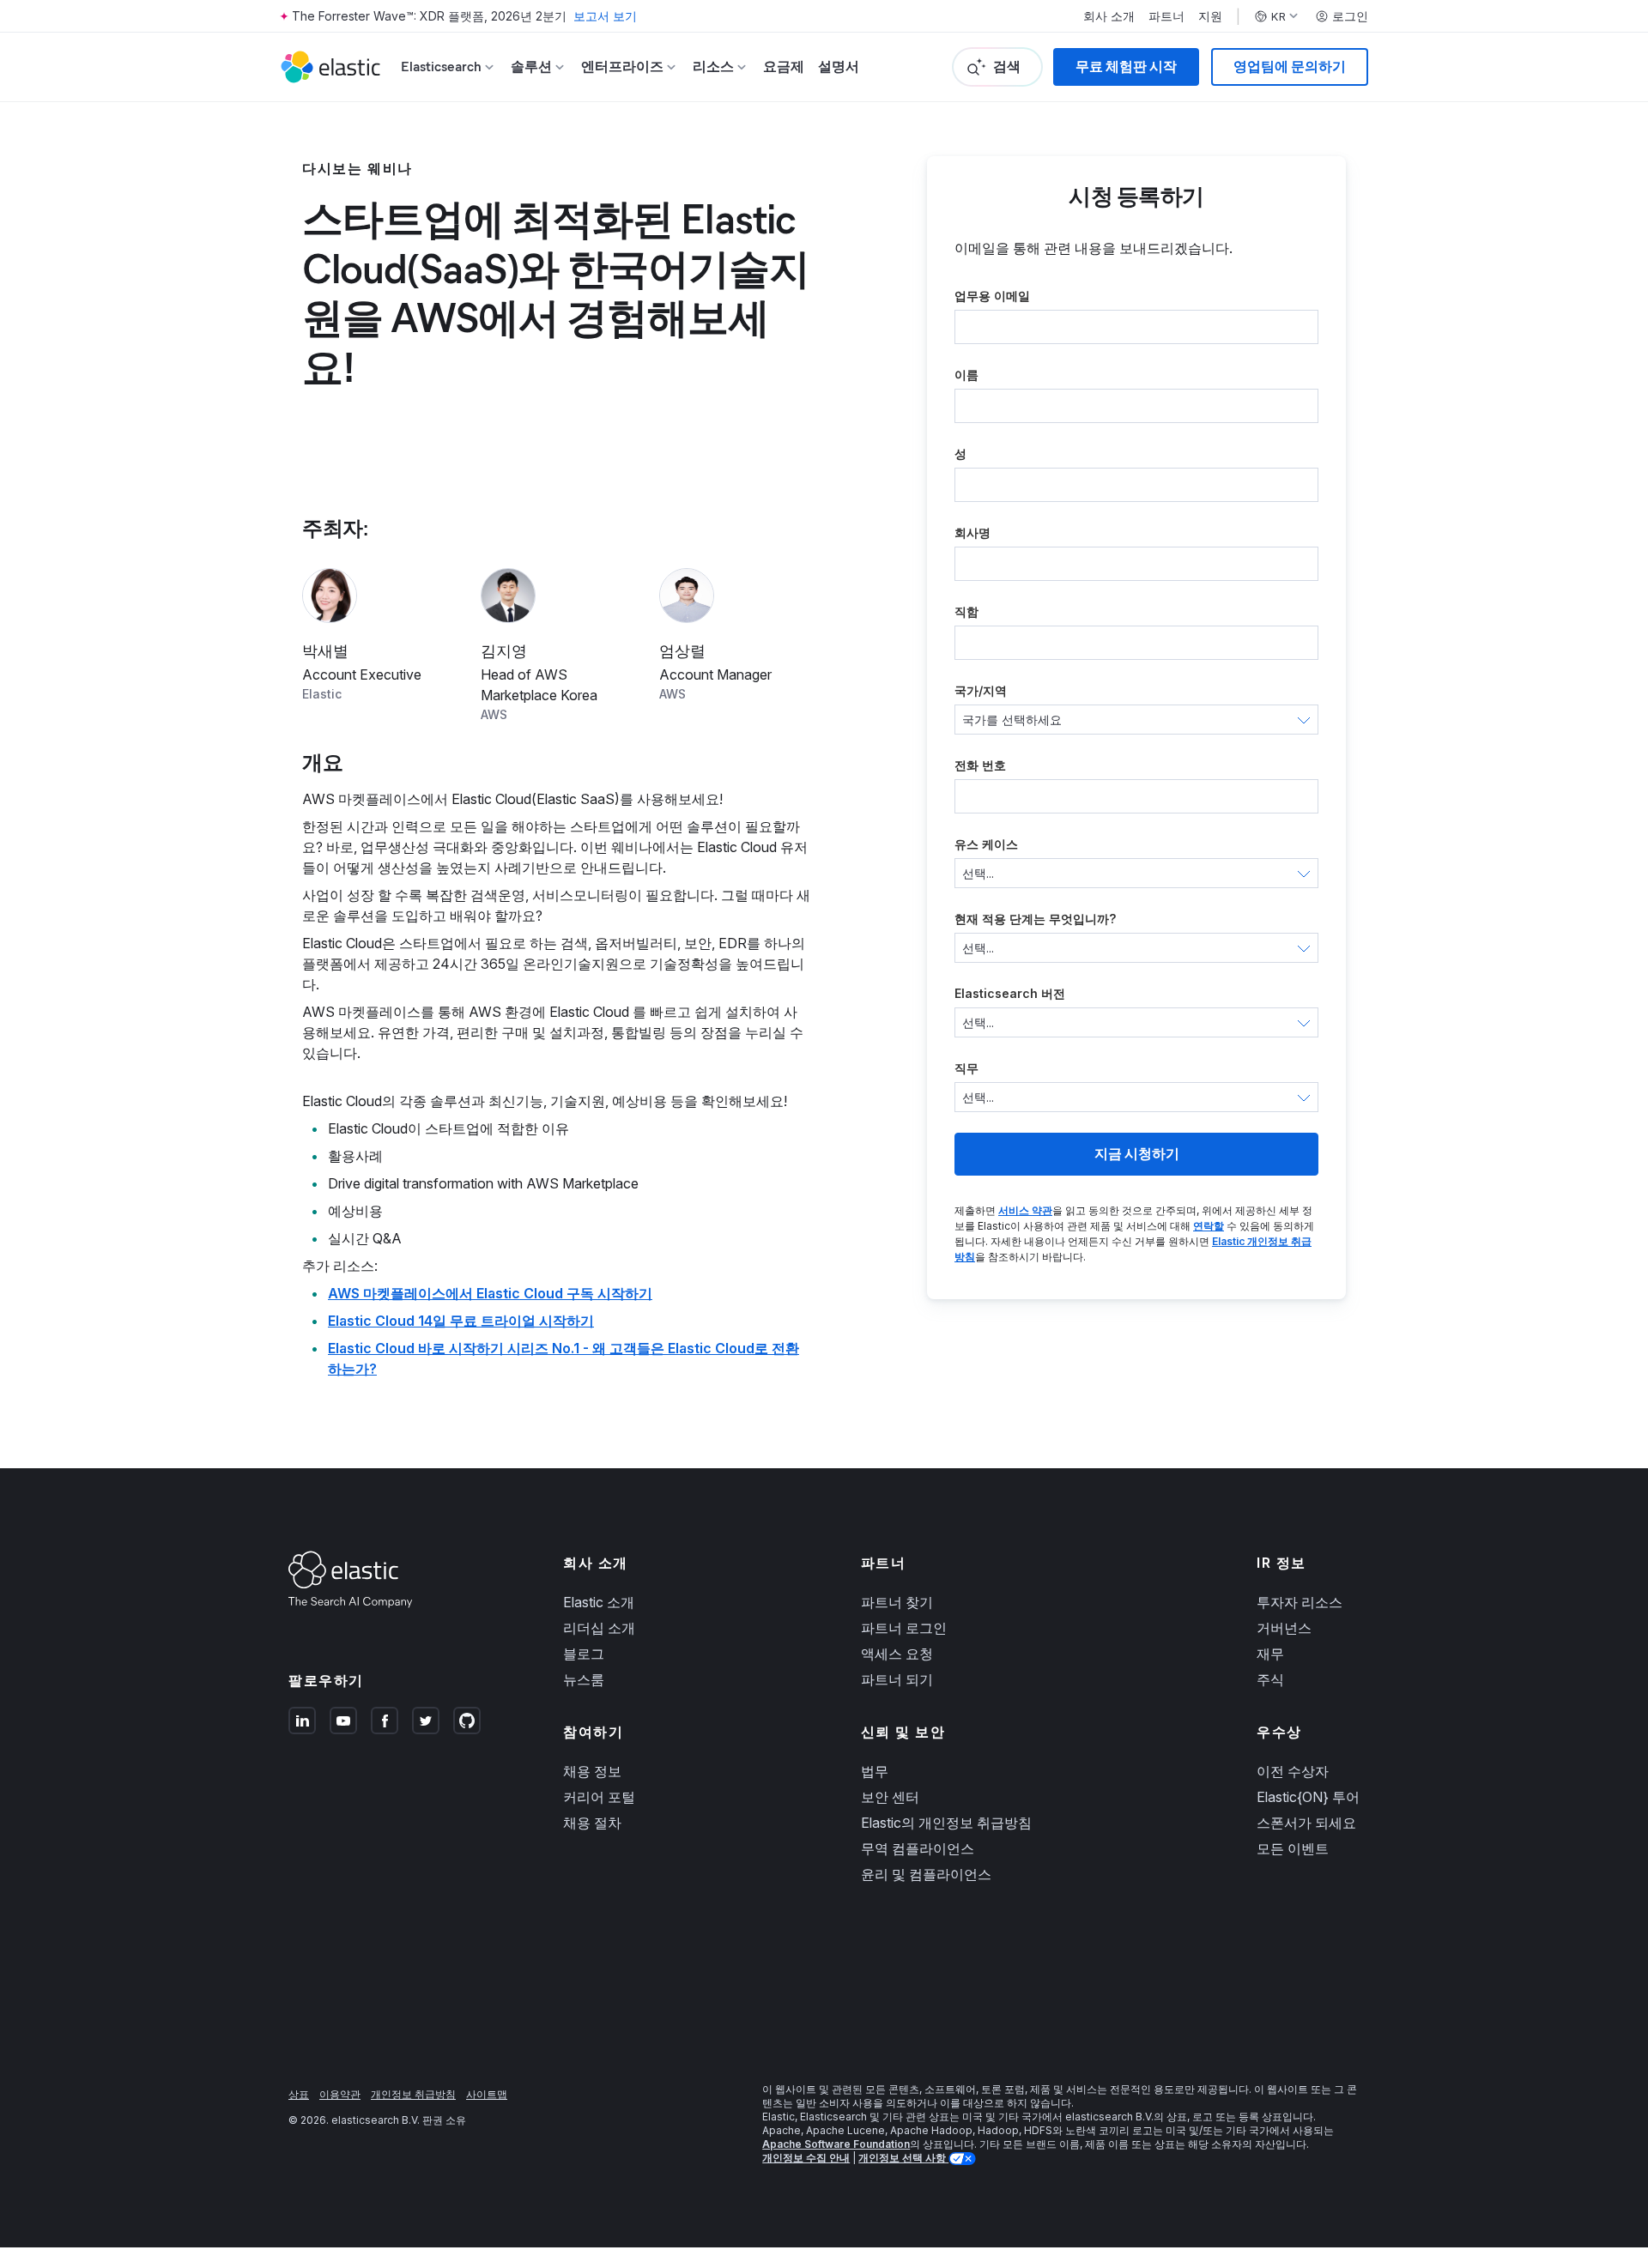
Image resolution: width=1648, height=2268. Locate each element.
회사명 (972, 532)
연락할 (1209, 1226)
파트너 (1166, 16)
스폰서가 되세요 (1306, 1823)
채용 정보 (592, 1771)
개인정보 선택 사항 (903, 2158)
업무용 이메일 (992, 296)
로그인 (1350, 16)
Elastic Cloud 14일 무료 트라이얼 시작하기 (461, 1321)
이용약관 (340, 2094)
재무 (1270, 1654)
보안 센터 (890, 1797)
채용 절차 (592, 1823)
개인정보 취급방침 (413, 2094)
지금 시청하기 (1137, 1154)
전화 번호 (980, 765)
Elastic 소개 (599, 1602)
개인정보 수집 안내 (806, 2158)
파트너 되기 (897, 1679)
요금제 (784, 67)
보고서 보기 (605, 16)
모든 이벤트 (1293, 1848)
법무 (875, 1771)
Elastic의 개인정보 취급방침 (946, 1823)
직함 (966, 611)
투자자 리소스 (1300, 1602)
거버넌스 (1284, 1628)
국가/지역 (981, 690)
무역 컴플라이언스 (918, 1848)
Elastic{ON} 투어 (1308, 1797)
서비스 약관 (1025, 1210)
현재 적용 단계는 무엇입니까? (1035, 919)
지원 (1210, 16)
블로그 (584, 1654)
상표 (299, 2094)
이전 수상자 (1293, 1771)
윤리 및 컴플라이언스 (926, 1874)
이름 (966, 375)
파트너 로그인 (904, 1628)
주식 (1270, 1679)
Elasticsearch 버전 (1010, 993)
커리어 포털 (599, 1797)
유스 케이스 (986, 844)
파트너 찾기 (897, 1602)
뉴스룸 (584, 1679)
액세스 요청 (897, 1654)
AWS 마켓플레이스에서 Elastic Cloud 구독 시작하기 (490, 1293)
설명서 (839, 67)
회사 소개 (1109, 16)
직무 (966, 1068)
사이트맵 (487, 2094)
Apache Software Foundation (836, 2144)
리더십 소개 (599, 1628)
